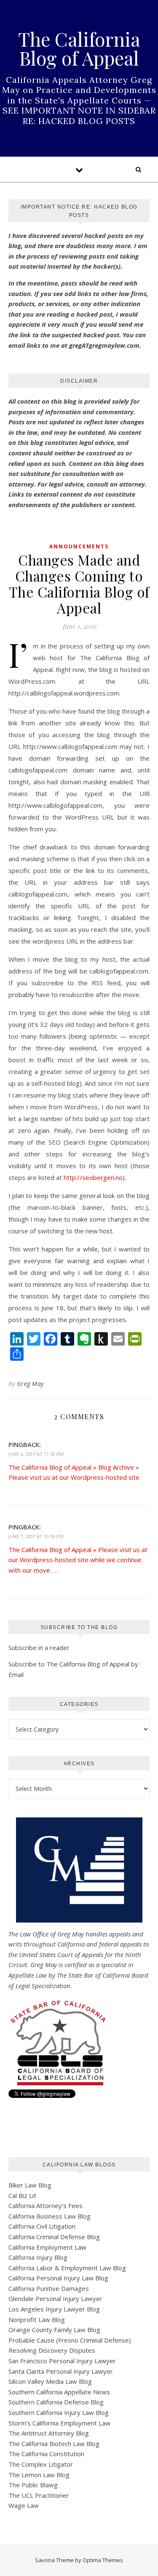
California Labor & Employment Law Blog (67, 2268)
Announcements (79, 546)
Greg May (30, 1384)
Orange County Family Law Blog (54, 2330)
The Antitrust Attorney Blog (49, 2433)
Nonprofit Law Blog (37, 2319)
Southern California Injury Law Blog (59, 2412)
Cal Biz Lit (22, 2195)
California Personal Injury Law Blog (58, 2278)
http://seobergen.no (93, 1177)
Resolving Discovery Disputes (52, 2350)
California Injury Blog (38, 2257)
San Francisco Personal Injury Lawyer (62, 2361)
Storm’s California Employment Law (59, 2423)
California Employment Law (47, 2247)
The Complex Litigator (41, 2464)
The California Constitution (46, 2454)
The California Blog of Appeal (79, 48)
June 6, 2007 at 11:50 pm (36, 1454)
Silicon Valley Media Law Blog (50, 2381)
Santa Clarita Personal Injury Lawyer (61, 2371)
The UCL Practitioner (39, 2495)
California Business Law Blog (50, 2216)
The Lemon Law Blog (39, 2475)
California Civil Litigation (42, 2226)
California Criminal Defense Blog (54, 2237)
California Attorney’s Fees (46, 2206)
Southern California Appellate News (59, 2392)
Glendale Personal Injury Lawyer (55, 2298)
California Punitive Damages (49, 2288)
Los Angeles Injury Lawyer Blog (54, 2309)
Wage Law (24, 2505)
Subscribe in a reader (39, 1648)
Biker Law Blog (30, 2185)
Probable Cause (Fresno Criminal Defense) (70, 2340)
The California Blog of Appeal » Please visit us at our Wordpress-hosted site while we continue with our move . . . (78, 1560)
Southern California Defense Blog (56, 2402)
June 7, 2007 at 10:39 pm (36, 1536)
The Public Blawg (33, 2485)
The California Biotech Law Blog (54, 2444)
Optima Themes (103, 2560)
